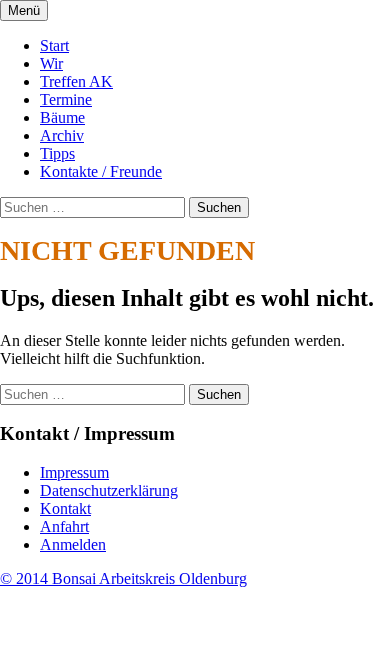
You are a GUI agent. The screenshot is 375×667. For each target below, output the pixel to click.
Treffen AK (76, 81)
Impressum (74, 472)
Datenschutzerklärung (109, 490)
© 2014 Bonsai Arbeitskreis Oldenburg (123, 578)
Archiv (62, 135)
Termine (66, 99)
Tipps (57, 153)
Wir (51, 63)
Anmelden (73, 544)
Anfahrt (64, 526)
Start (54, 45)
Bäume (62, 117)
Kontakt (65, 508)
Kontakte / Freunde (101, 171)
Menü (24, 10)
